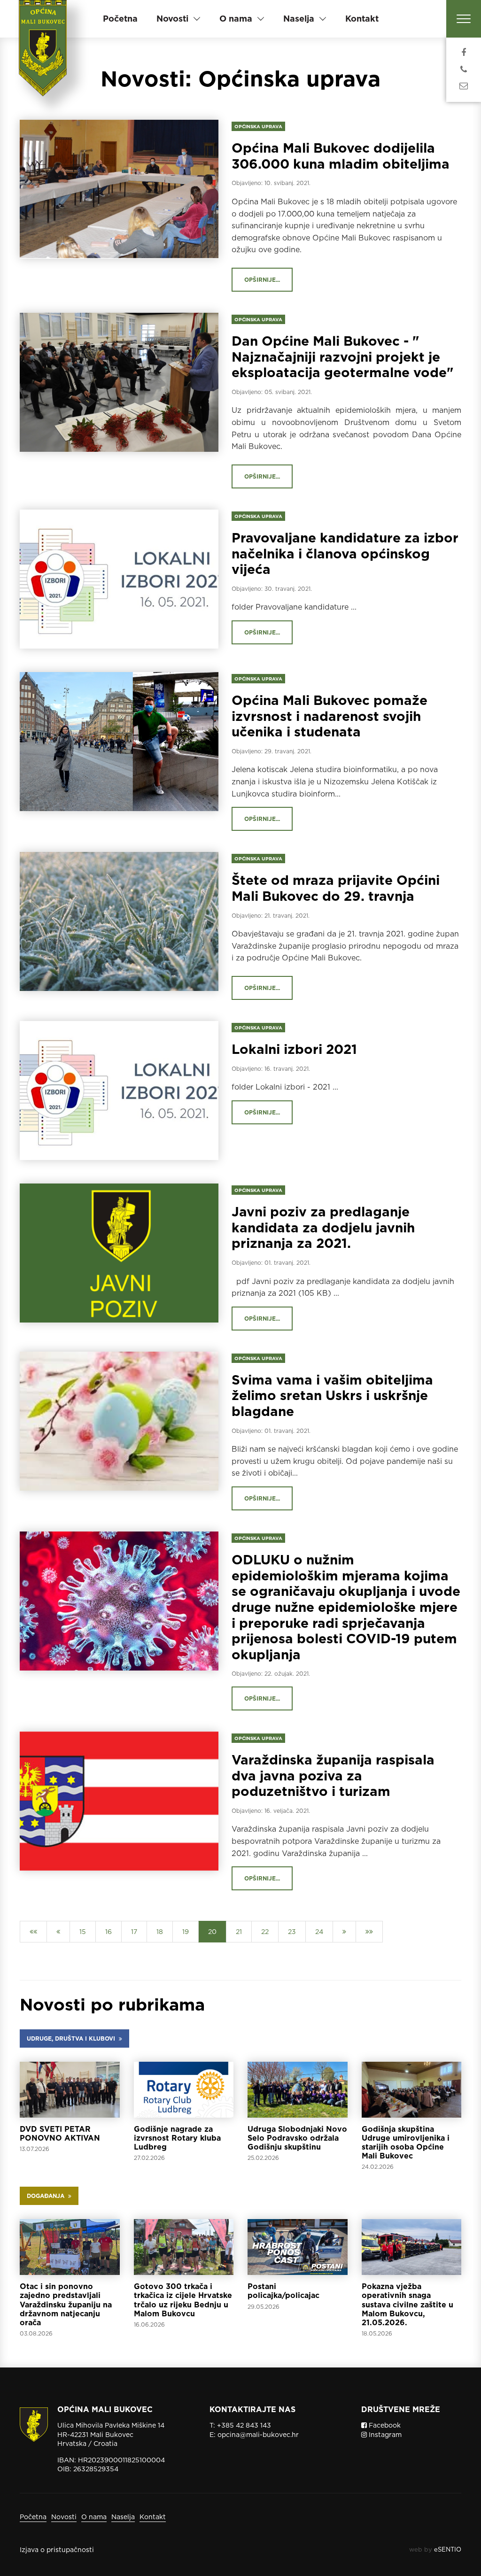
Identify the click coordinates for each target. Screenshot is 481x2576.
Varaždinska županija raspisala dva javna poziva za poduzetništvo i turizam (333, 1775)
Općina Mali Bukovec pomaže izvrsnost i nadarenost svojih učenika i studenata (330, 716)
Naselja (123, 2517)
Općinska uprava (258, 126)
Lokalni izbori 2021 (294, 1049)
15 (83, 1932)
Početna (120, 19)
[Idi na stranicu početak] (33, 1932)
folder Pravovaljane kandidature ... (294, 607)
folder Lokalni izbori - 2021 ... (285, 1087)
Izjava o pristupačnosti (57, 2550)
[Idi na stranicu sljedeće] (344, 1932)
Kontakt (362, 19)
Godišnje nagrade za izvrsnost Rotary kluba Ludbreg (177, 2138)
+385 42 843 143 (244, 2425)
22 (265, 1932)
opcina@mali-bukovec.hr (258, 2435)
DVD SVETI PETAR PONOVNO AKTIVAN (60, 2134)
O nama (94, 2517)
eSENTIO (448, 2549)
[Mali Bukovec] (44, 59)
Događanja (47, 2196)
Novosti (64, 2517)
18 (160, 1932)
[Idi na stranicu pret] (58, 1932)
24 (319, 1932)
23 (292, 1932)
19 (186, 1932)
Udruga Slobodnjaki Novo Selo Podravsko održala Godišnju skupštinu (297, 2138)
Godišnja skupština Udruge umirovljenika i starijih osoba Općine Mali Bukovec (406, 2143)
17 (134, 1932)
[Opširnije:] (70, 2090)
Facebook (384, 2425)
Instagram (384, 2435)
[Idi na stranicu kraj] (369, 1932)
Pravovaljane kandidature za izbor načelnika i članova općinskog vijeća (345, 553)
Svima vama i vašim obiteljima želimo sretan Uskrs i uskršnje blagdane (332, 1396)
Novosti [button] (172, 19)
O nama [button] (236, 19)
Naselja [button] (299, 19)
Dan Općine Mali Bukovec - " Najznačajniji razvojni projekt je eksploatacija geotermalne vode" (343, 357)
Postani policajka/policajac (283, 2291)
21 (239, 1932)
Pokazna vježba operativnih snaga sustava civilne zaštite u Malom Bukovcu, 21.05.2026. (407, 2305)
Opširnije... (262, 280)
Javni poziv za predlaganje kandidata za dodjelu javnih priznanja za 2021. (323, 1227)
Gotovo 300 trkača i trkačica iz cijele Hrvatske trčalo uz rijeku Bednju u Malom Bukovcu (183, 2300)
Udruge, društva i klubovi (73, 2038)
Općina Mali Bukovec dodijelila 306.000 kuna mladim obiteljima (341, 156)
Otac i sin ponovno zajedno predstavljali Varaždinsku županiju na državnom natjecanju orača (66, 2305)
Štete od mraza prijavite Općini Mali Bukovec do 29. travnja (336, 888)
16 (109, 1932)
